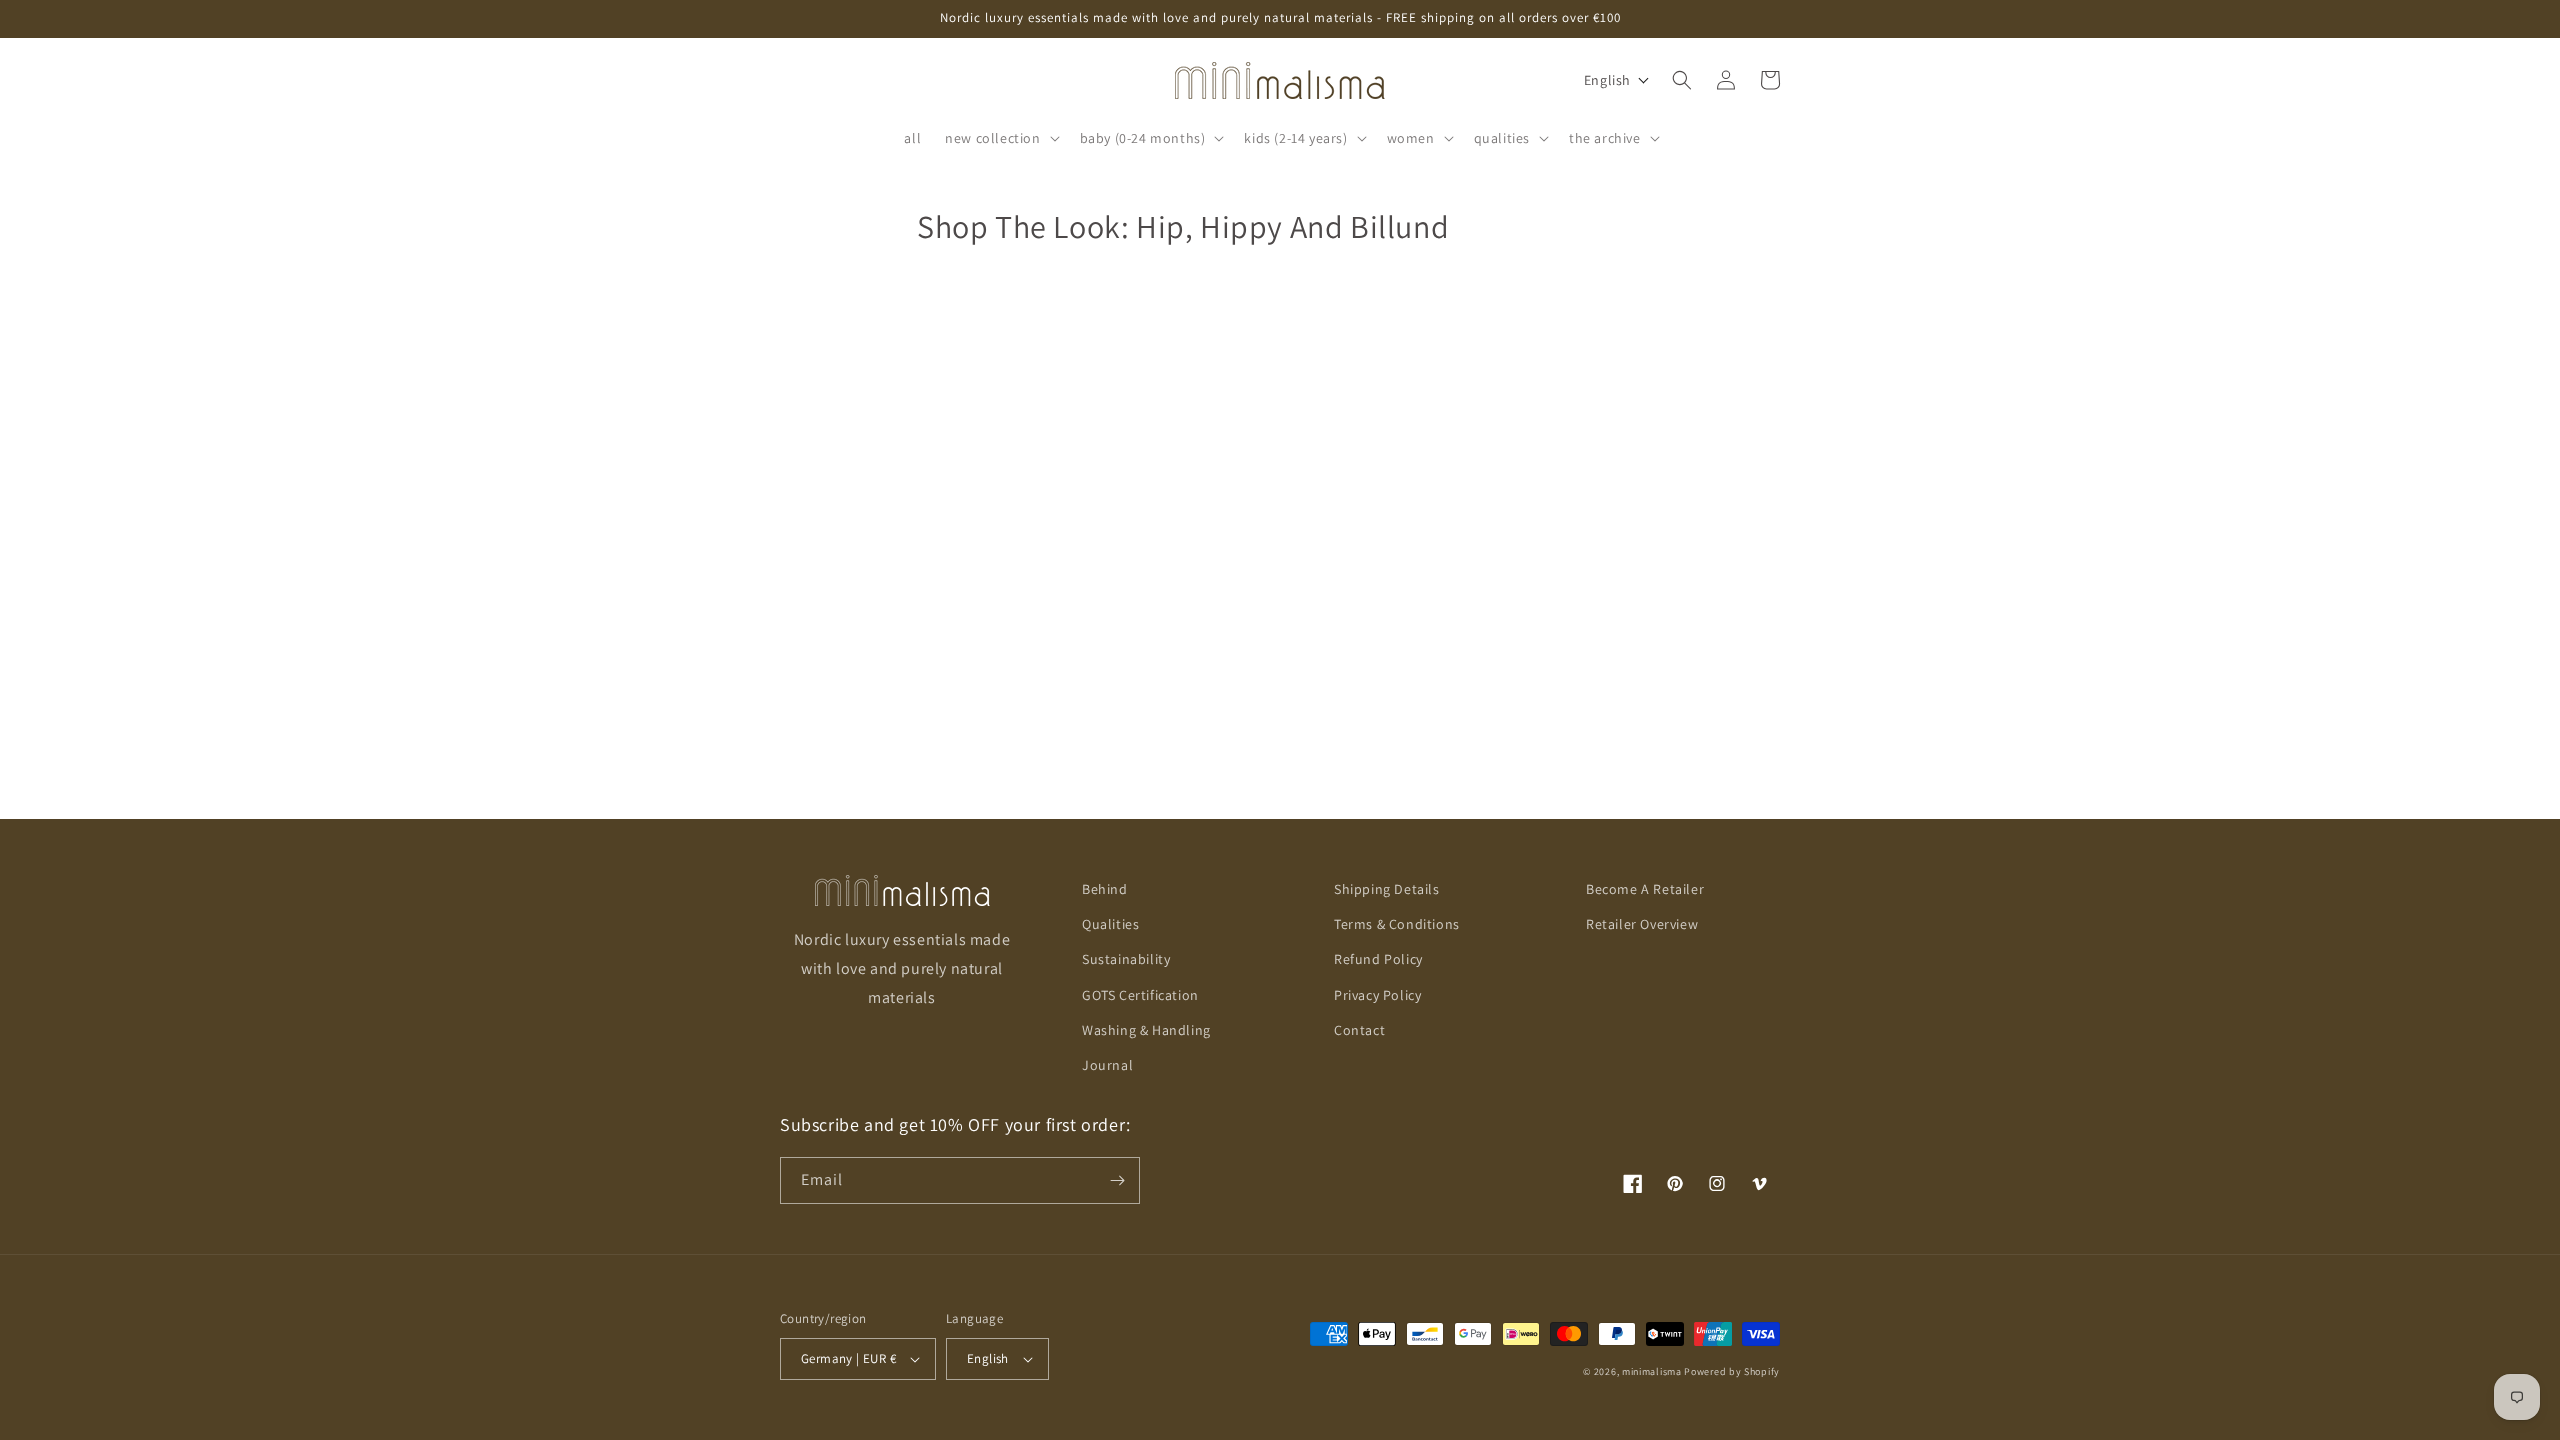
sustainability (1126, 959)
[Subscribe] (1117, 1180)
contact (1359, 1030)
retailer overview (1642, 924)
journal (1107, 1065)
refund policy (1378, 959)
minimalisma (1652, 1371)
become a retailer (1645, 889)
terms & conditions (1397, 924)
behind (1105, 889)
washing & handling (1146, 1030)
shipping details (1387, 889)
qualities (1110, 924)
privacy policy (1377, 995)
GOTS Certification (1140, 995)
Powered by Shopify (1732, 1371)
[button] (1000, 138)
